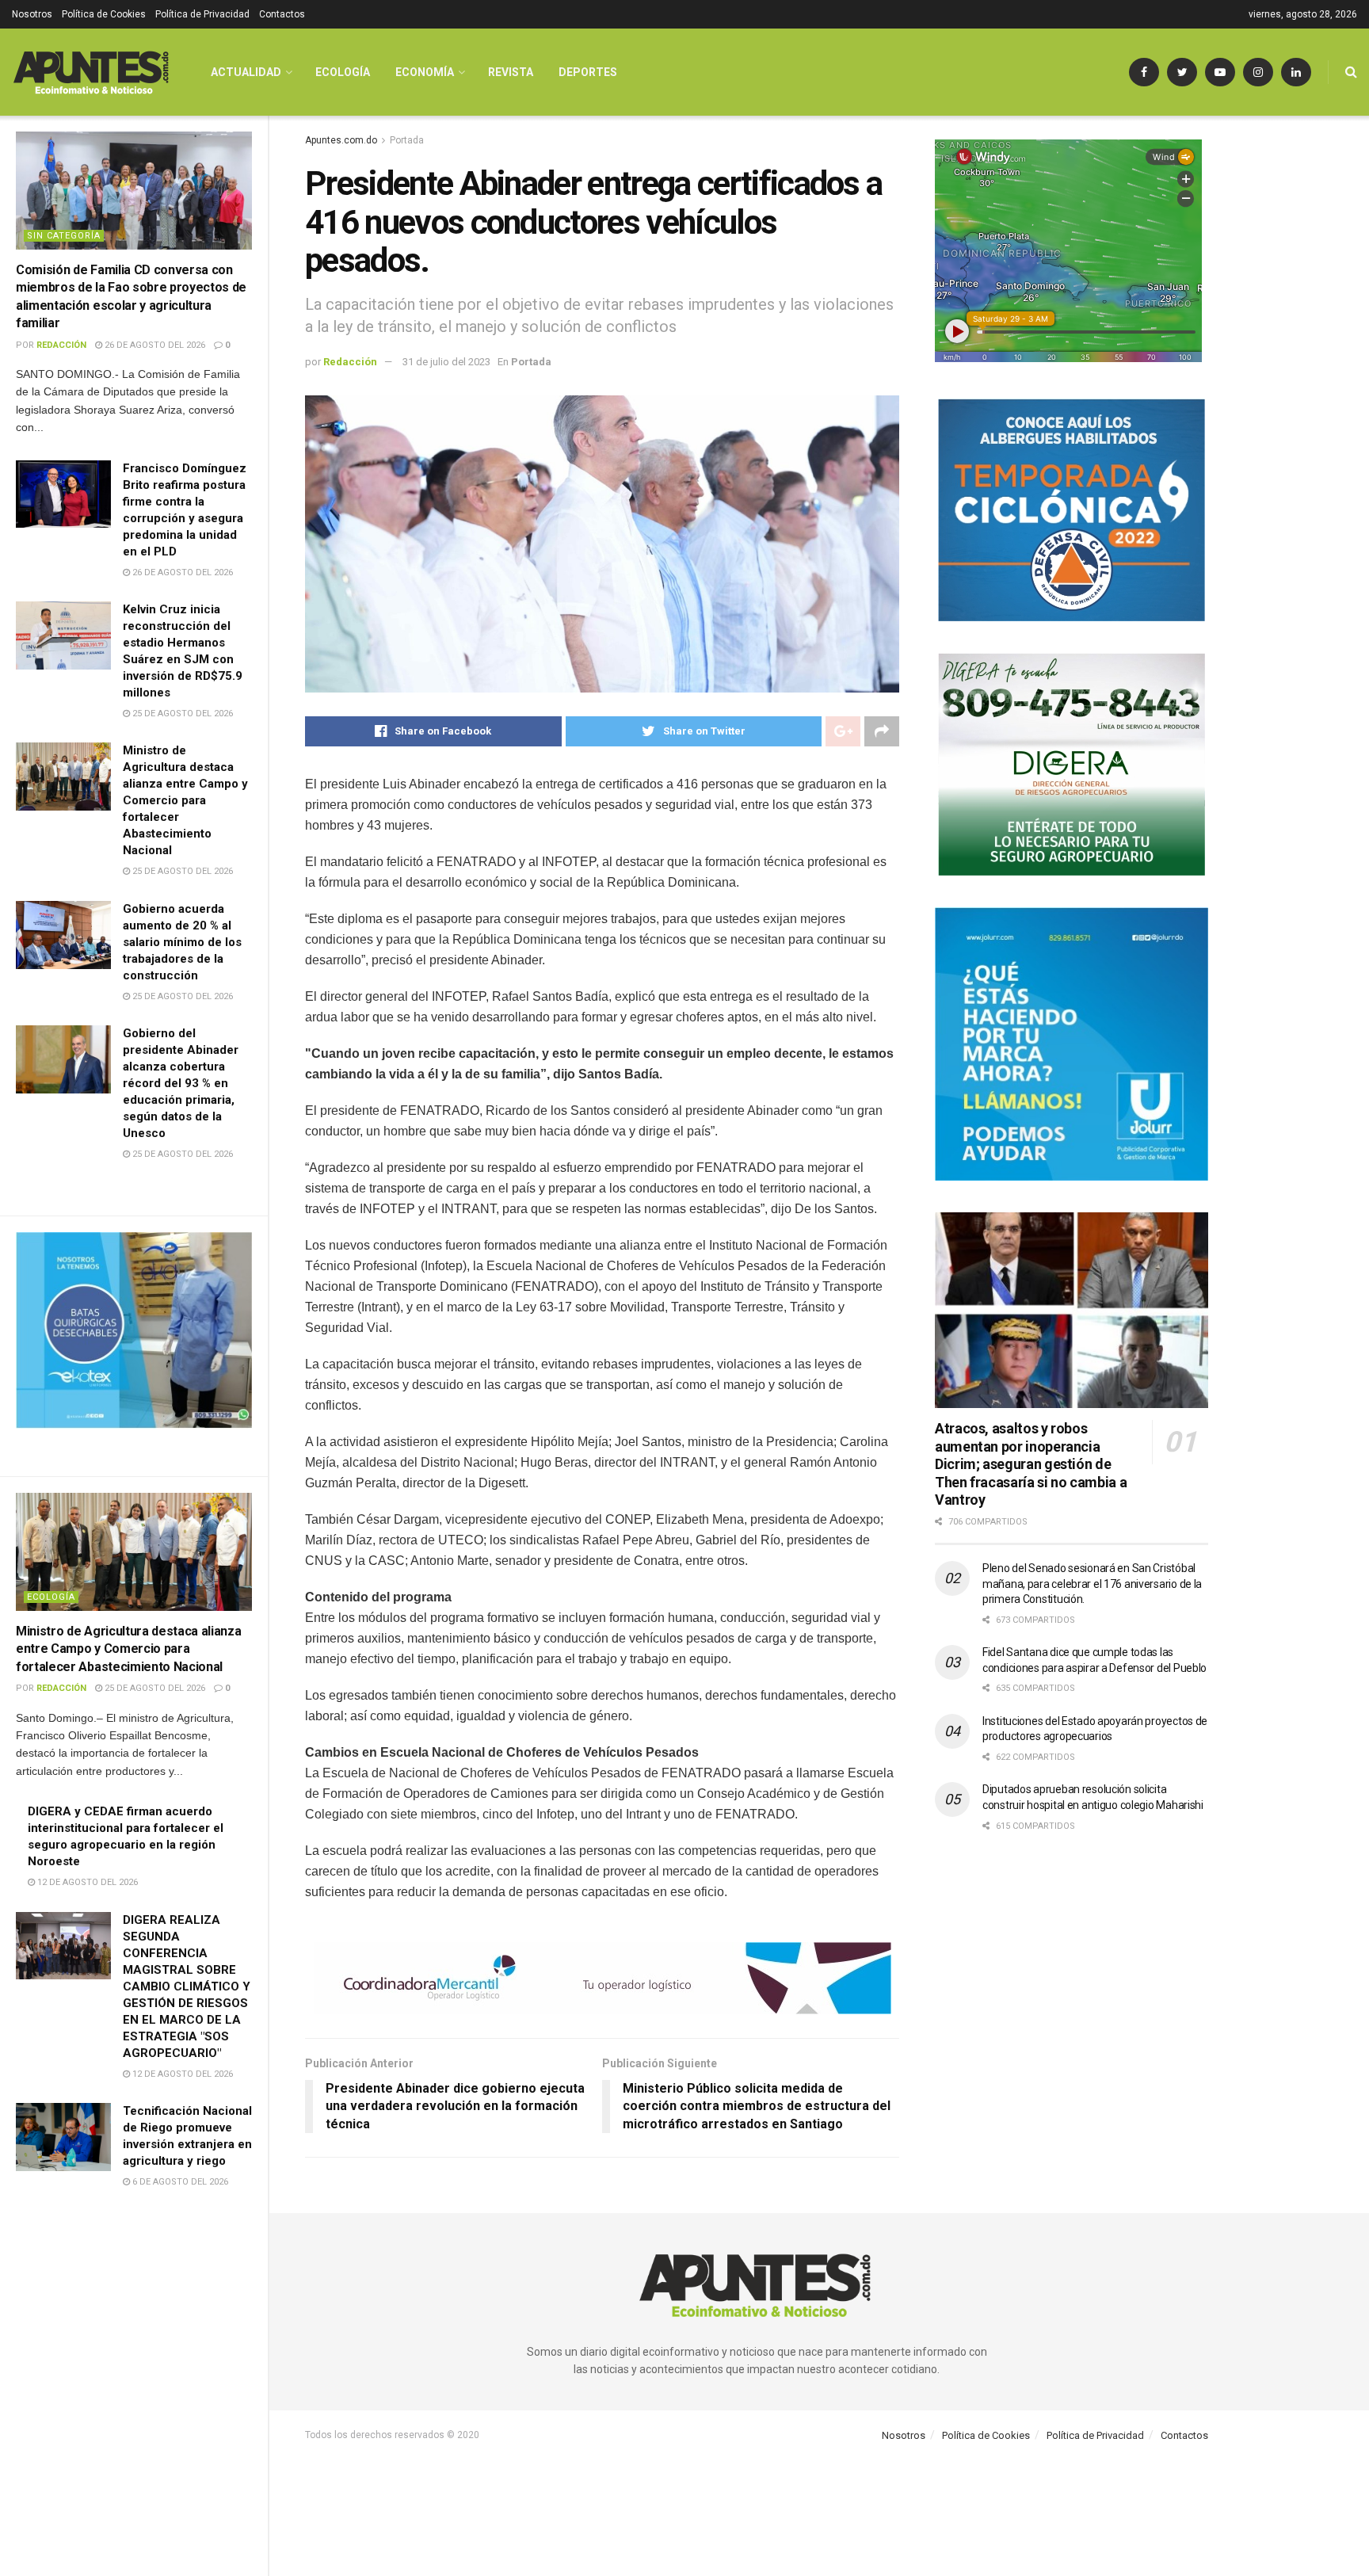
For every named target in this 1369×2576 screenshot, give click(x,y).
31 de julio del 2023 (446, 362)
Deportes (588, 72)
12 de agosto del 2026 (86, 1882)
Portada (407, 140)
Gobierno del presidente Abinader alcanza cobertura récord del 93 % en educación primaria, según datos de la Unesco (181, 1083)
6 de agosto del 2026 (179, 2182)
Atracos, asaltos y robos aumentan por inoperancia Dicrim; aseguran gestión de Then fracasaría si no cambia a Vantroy (1031, 1464)
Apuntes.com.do (341, 140)
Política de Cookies (104, 14)
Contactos (282, 14)
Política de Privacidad (202, 14)
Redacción (61, 345)
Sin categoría (64, 236)
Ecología (51, 1597)
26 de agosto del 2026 (154, 345)
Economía (425, 72)
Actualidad (246, 72)
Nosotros (32, 14)
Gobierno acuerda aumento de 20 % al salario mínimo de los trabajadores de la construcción (182, 942)
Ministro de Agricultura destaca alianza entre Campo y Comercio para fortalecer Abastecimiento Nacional (185, 800)
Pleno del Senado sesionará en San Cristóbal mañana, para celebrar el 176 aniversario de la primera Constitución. (1092, 1584)
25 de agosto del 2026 (181, 714)
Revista (511, 72)
